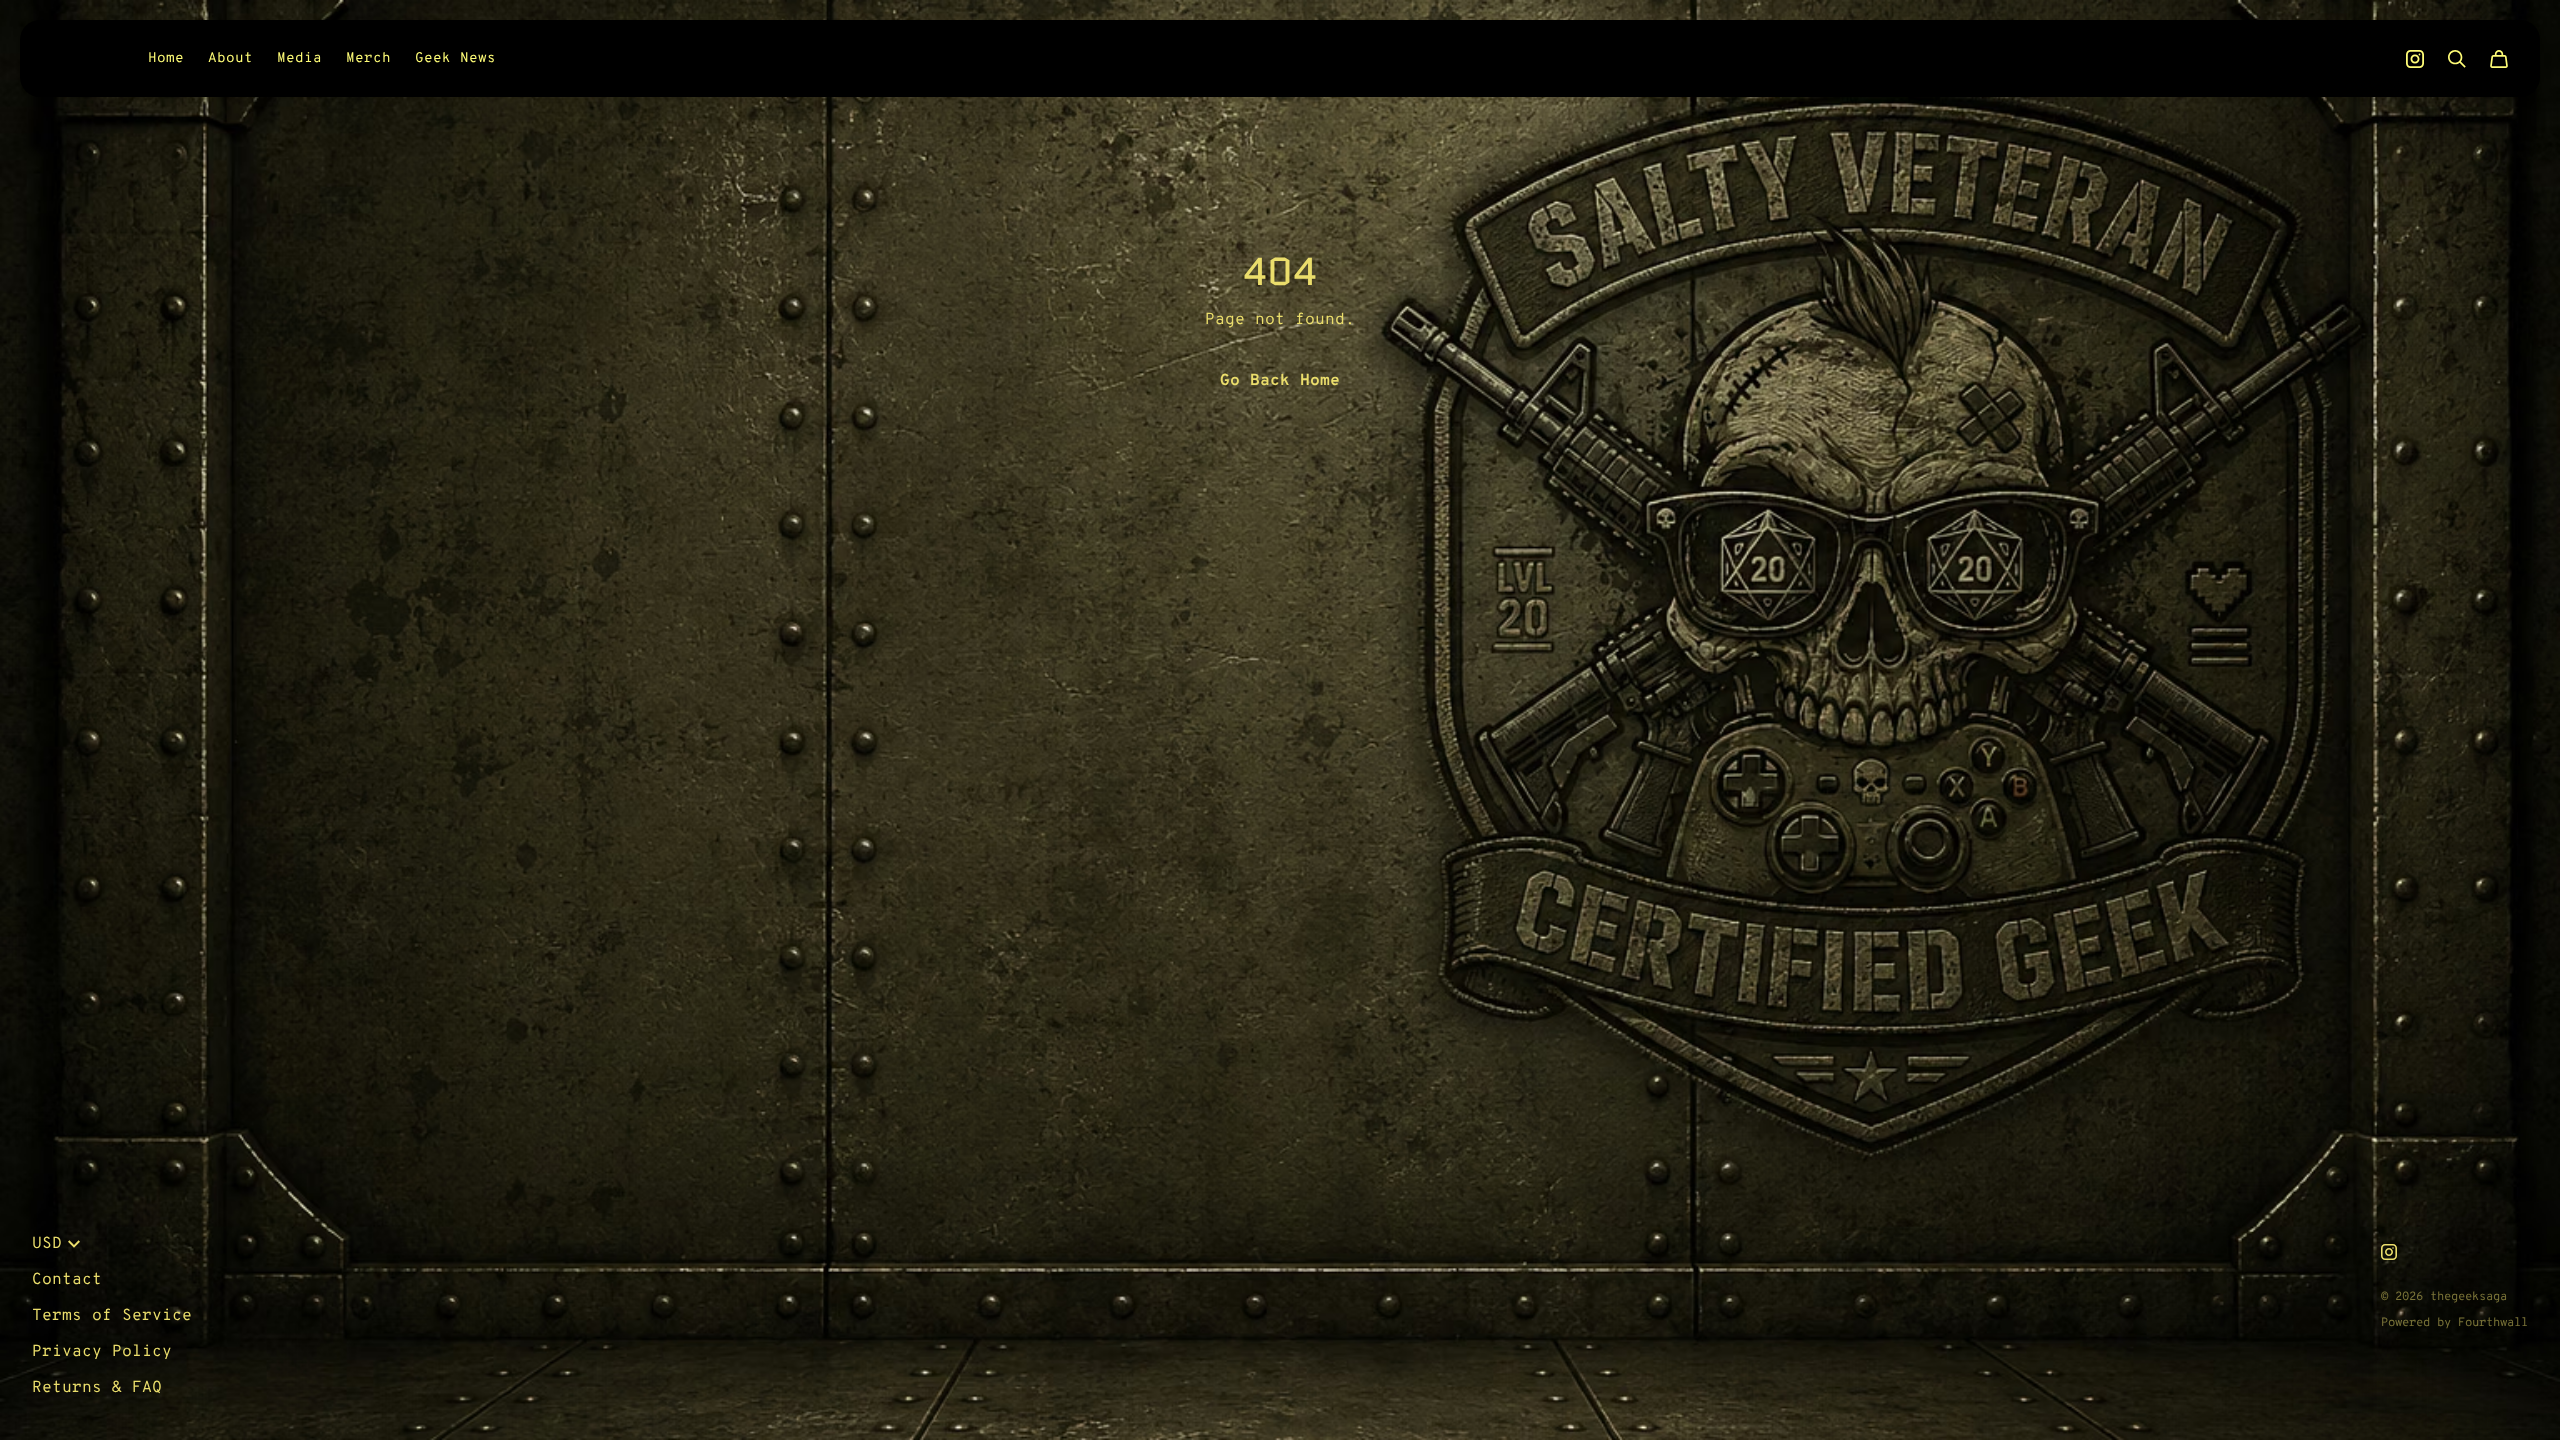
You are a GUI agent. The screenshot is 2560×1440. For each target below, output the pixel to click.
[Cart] (2499, 59)
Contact (67, 1280)
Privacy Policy (102, 1352)
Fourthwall (2493, 1323)
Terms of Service (112, 1316)
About (230, 58)
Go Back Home (1280, 381)
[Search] (2457, 59)
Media (299, 58)
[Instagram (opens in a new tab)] (2415, 59)
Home (166, 58)
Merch (368, 58)
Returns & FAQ (97, 1388)
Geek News (455, 58)
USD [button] (47, 1244)
